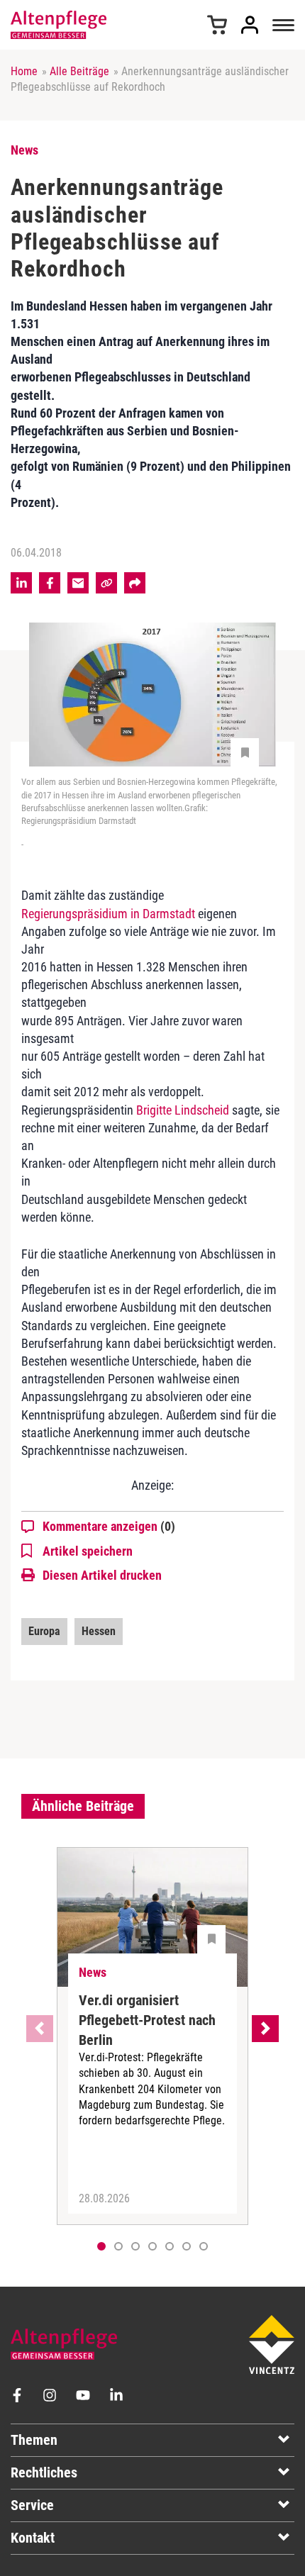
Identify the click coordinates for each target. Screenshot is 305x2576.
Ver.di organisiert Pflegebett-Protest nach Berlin (147, 2020)
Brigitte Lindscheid (183, 1110)
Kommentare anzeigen (109, 1526)
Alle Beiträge (79, 71)
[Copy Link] (106, 583)
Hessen (99, 1631)
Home (24, 71)
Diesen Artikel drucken (102, 1575)
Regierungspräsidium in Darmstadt (108, 914)
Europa (44, 1631)
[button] (118, 2246)
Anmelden (250, 25)
